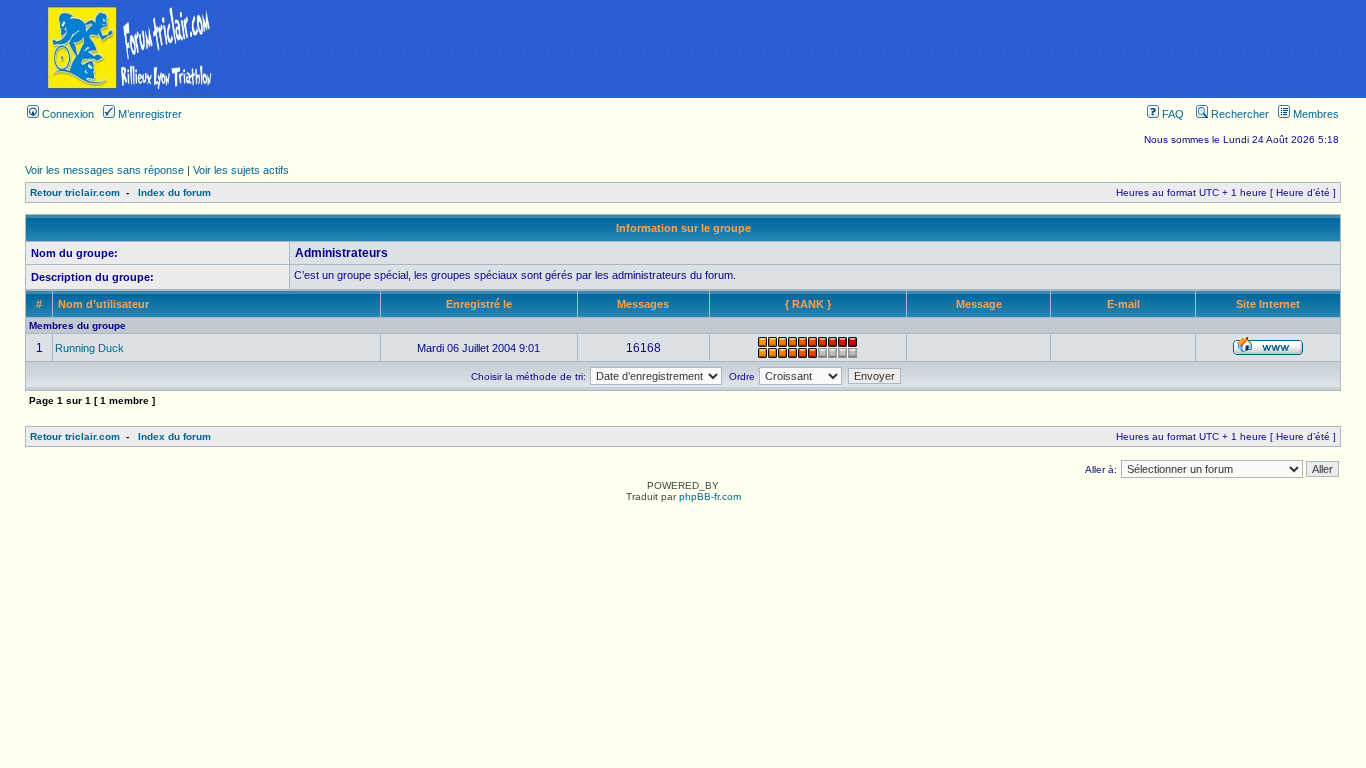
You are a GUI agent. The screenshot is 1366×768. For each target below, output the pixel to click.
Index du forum (174, 192)
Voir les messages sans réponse (104, 170)
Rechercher (1238, 114)
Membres (1314, 114)
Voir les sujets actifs (241, 170)
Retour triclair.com (75, 192)
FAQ (1171, 114)
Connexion (66, 114)
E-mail (1123, 304)
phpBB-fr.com (710, 496)
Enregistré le (479, 304)
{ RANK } (808, 304)
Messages (643, 304)
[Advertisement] (814, 49)
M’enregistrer (148, 114)
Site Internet (1268, 304)
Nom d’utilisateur (103, 304)
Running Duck (89, 348)
